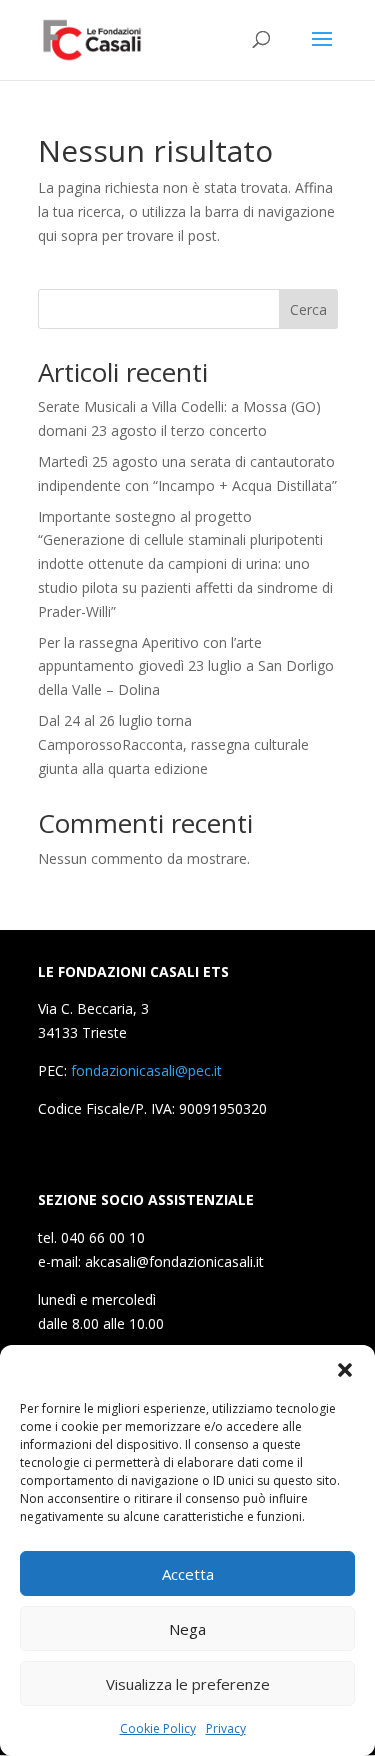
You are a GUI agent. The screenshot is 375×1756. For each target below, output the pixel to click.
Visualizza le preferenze (188, 1684)
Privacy (226, 1728)
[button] (345, 1370)
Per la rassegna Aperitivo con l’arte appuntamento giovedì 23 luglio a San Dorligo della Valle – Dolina (186, 666)
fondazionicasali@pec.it (146, 1070)
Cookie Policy (158, 1728)
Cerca (308, 309)
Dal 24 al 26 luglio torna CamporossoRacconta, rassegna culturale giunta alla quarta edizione (173, 744)
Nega (187, 1629)
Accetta (188, 1574)
